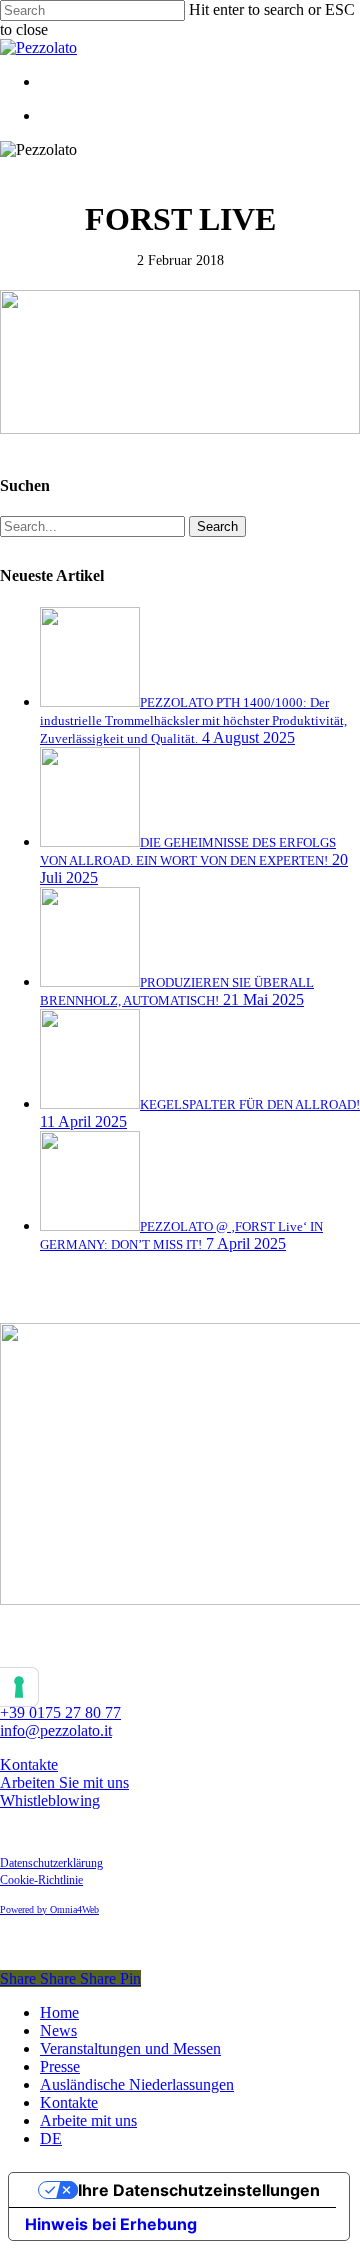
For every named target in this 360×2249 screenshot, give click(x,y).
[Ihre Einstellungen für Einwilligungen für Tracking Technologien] (19, 1687)
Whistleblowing (50, 1800)
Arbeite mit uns (88, 2120)
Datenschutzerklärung (51, 1863)
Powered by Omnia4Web (49, 1909)
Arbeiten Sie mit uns (64, 1782)
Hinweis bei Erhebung (111, 2224)
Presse (60, 2066)
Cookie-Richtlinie (41, 1880)
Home (59, 2012)
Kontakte (29, 1764)
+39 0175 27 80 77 (60, 1712)
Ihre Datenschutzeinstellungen (199, 2190)
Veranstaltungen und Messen (130, 2048)
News (58, 2030)
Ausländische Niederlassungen (137, 2084)
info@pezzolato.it (56, 1730)
